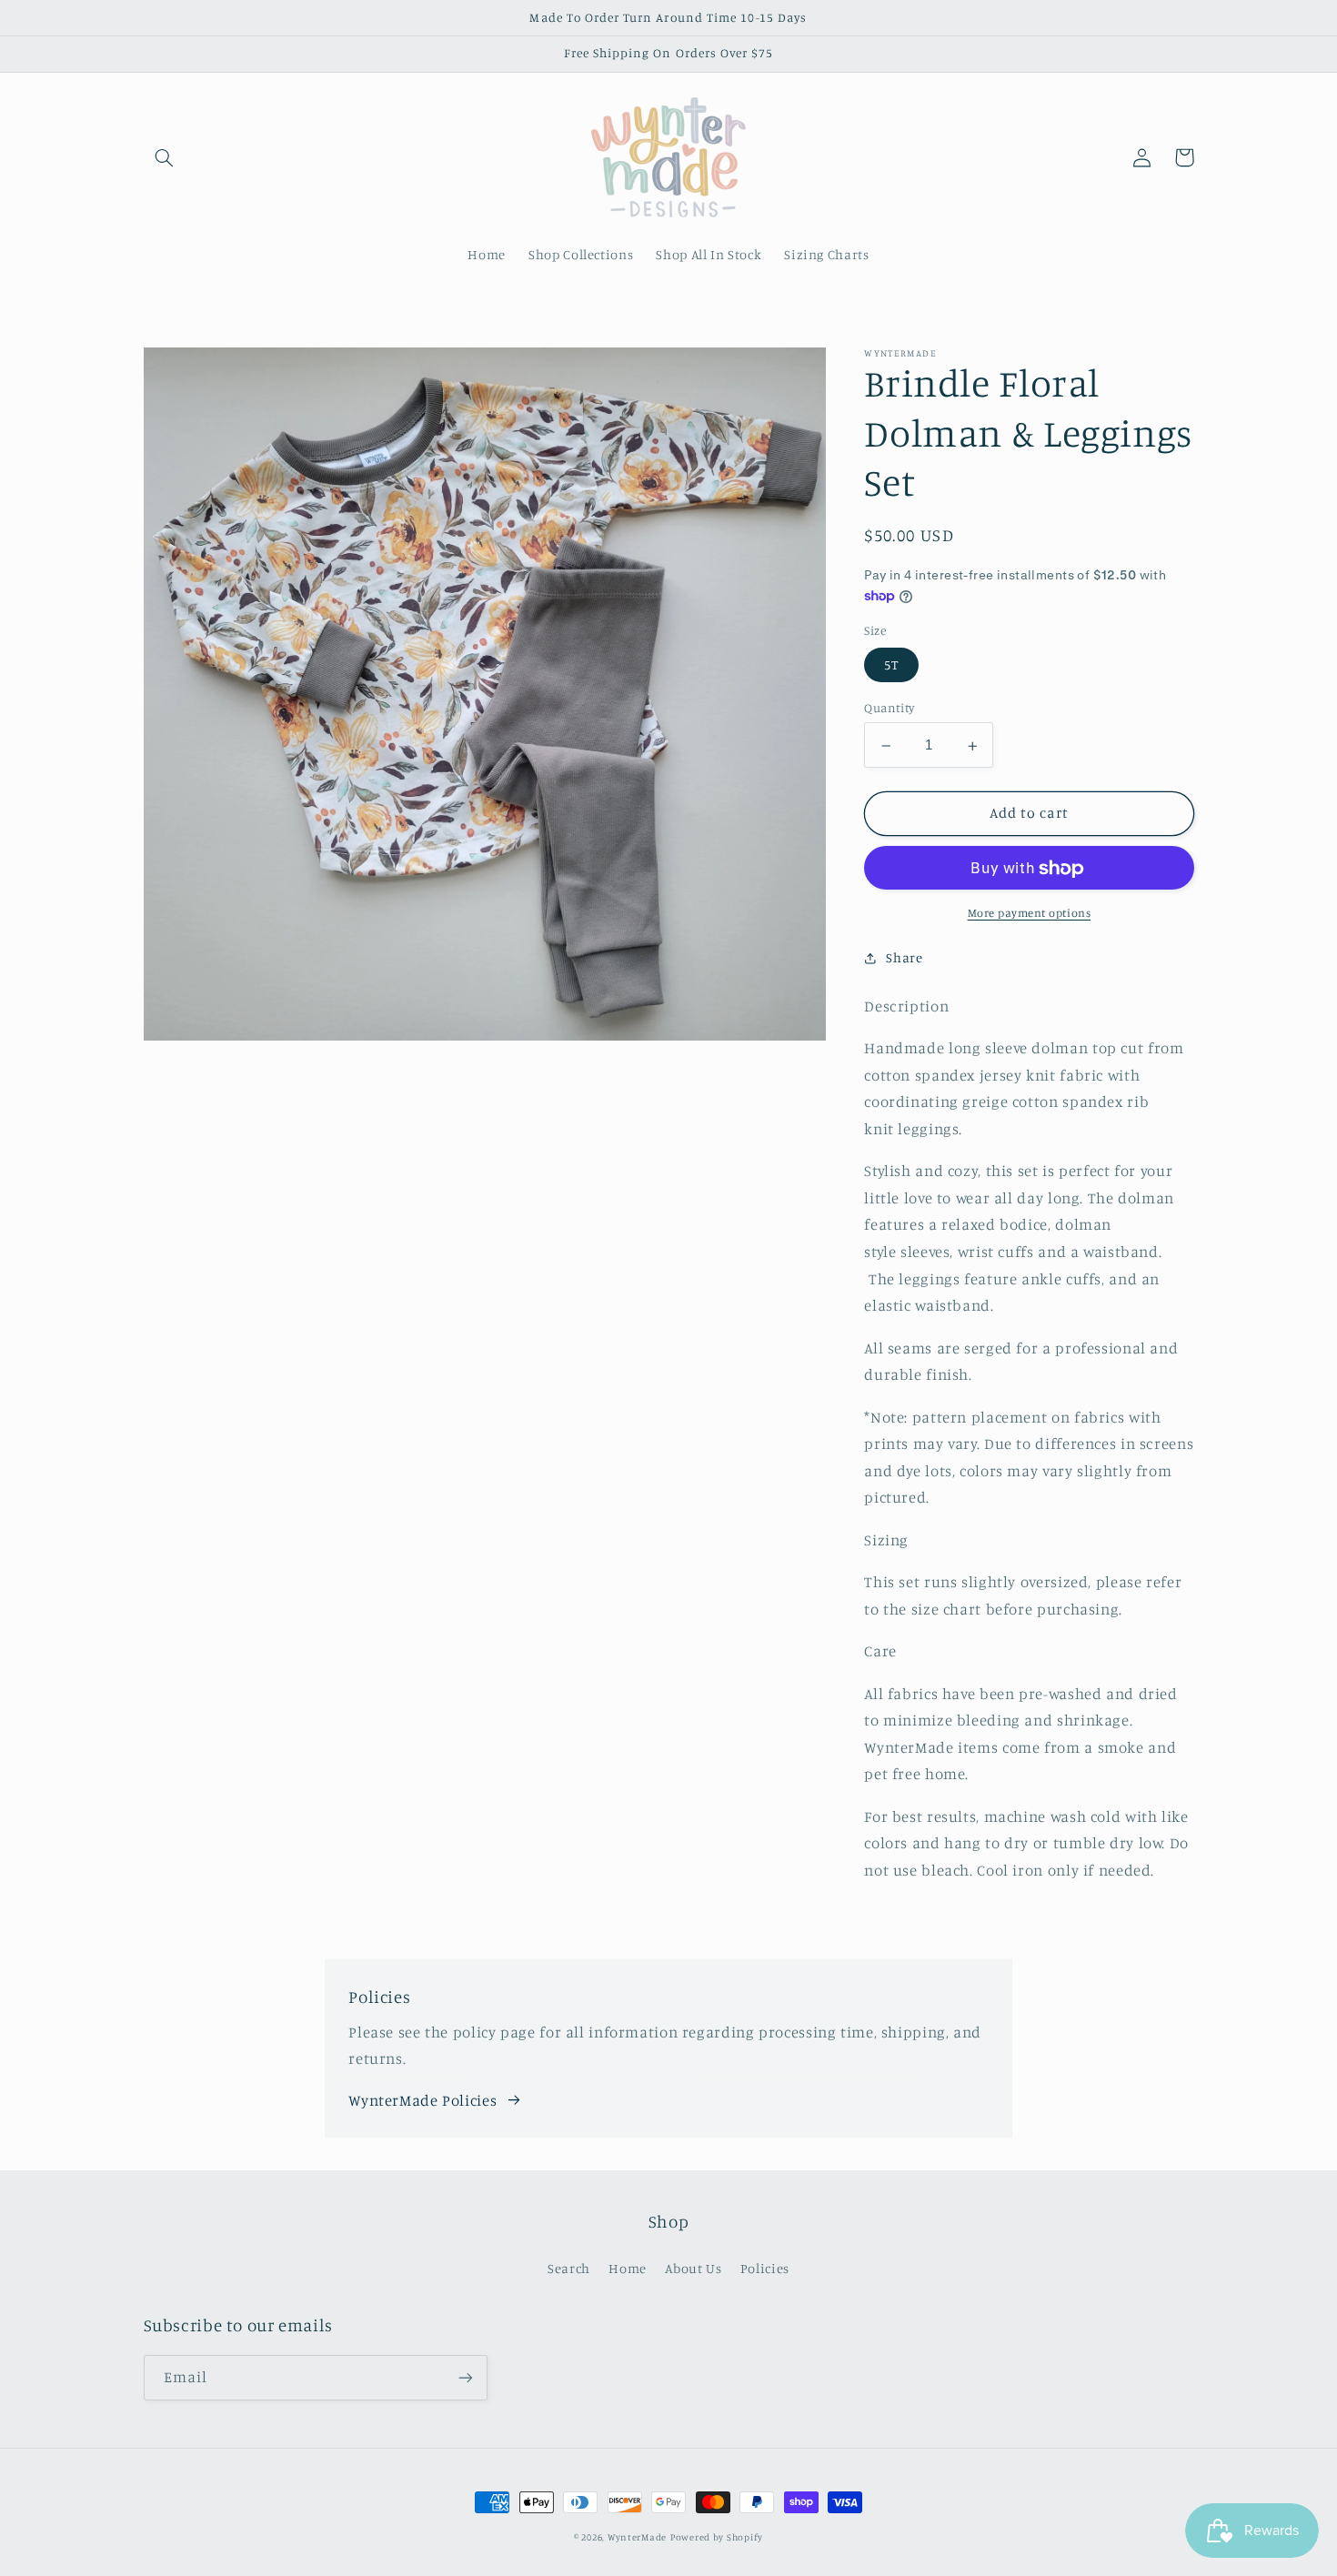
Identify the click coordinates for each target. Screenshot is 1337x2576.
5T (891, 665)
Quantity (889, 709)
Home (628, 2268)
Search (569, 2268)
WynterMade (637, 2537)
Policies (765, 2268)
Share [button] (904, 957)
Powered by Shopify (717, 2537)
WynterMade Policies (422, 2100)
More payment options (1030, 913)
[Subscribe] (465, 2377)
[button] (165, 157)
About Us (693, 2268)
